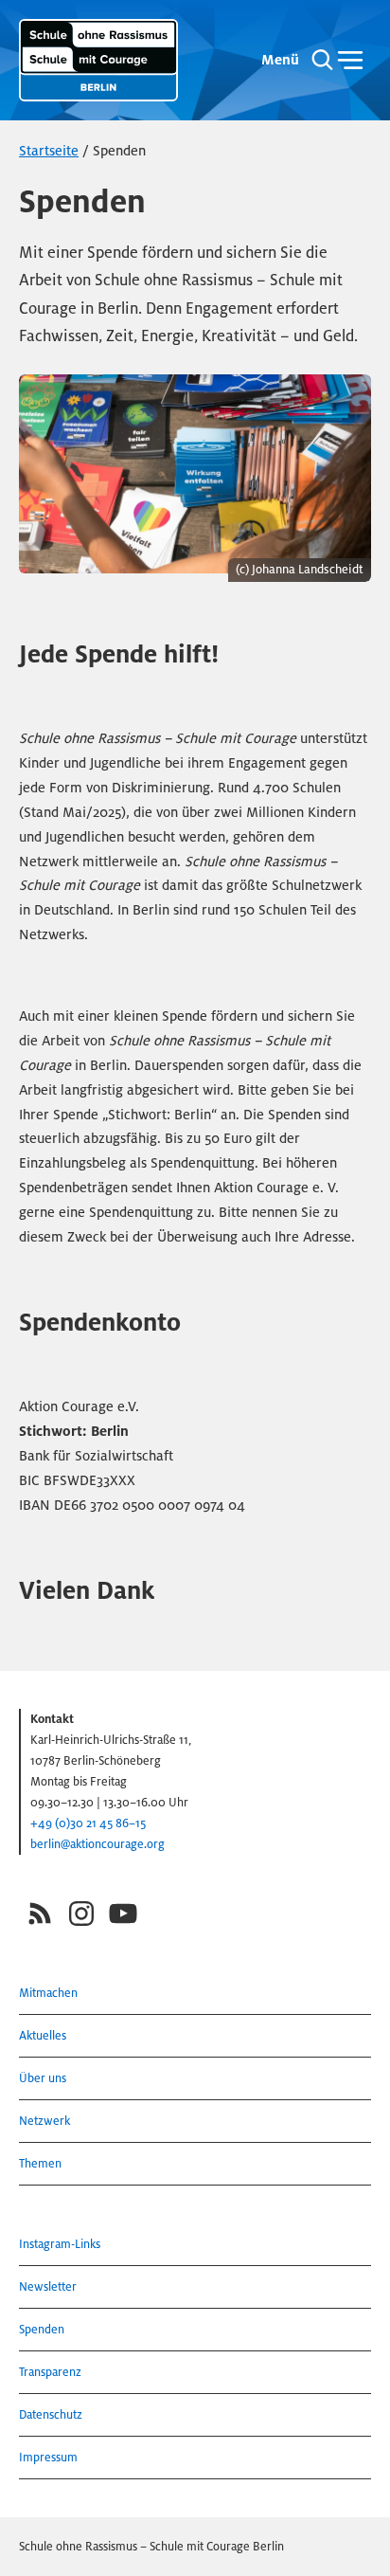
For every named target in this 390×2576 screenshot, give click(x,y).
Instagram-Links (60, 2244)
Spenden (42, 2329)
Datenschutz (51, 2414)
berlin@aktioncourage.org (97, 1844)
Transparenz (50, 2372)
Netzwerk (44, 2121)
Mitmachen (48, 1993)
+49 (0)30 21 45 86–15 (88, 1823)
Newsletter (48, 2286)
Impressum (48, 2457)
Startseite (49, 151)
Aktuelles (43, 2035)
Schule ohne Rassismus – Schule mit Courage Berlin (151, 2546)
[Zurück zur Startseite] (98, 60)
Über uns (43, 2078)
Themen (40, 2163)
